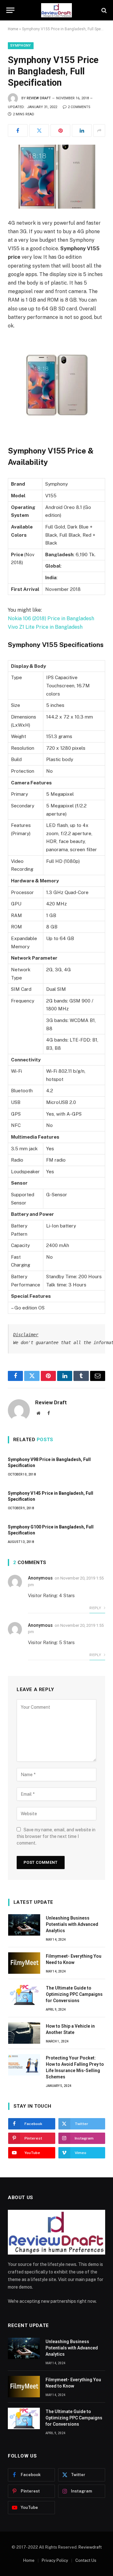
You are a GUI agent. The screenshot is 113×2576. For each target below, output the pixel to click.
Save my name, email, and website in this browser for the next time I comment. (56, 1836)
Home (13, 29)
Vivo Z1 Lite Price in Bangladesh (45, 627)
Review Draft (39, 98)
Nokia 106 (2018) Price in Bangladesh (51, 618)
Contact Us (86, 2560)
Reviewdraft (90, 2547)
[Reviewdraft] (56, 10)
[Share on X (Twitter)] (39, 130)
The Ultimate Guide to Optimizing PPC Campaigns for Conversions (74, 1994)
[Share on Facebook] (18, 130)
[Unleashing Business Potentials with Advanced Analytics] (24, 1925)
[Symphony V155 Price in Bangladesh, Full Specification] (56, 177)
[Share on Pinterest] (60, 130)
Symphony (21, 46)
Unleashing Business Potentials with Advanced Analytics (72, 1924)
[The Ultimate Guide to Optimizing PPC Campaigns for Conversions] (24, 1995)
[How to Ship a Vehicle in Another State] (24, 2033)
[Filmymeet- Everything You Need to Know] (24, 1963)
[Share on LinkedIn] (82, 130)
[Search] (103, 10)
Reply (96, 1608)
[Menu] (10, 10)
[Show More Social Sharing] (99, 130)
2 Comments (79, 107)
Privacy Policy (55, 2560)
